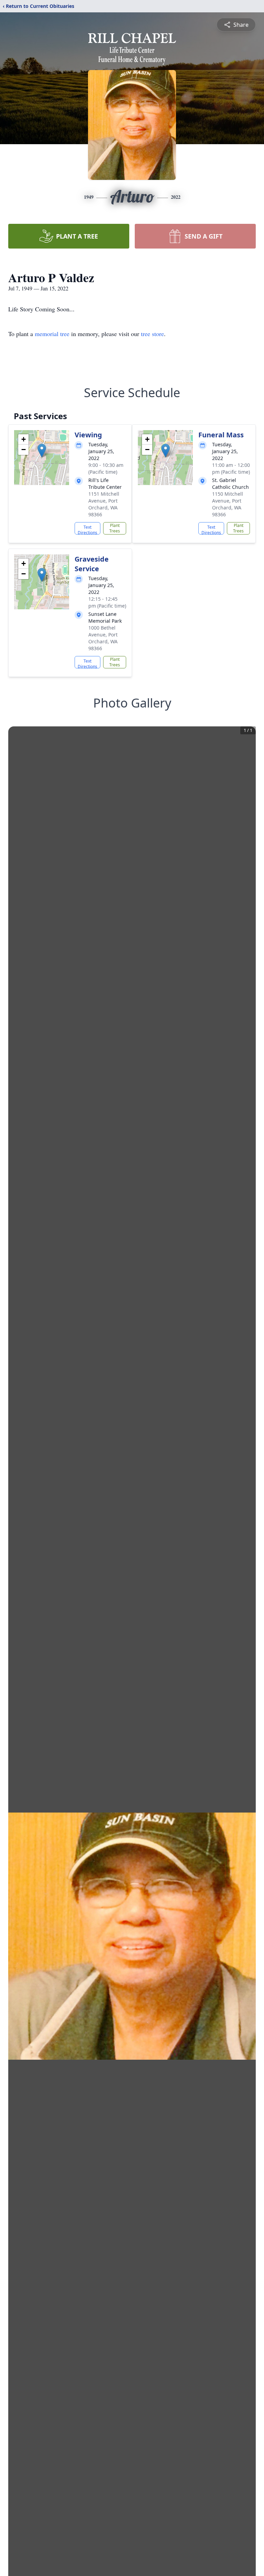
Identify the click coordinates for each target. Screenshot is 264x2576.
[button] (42, 451)
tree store (152, 334)
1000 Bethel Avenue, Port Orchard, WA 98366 (103, 638)
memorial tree (52, 334)
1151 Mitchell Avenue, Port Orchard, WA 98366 (104, 504)
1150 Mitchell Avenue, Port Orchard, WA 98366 (228, 504)
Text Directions (87, 529)
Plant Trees (115, 528)
